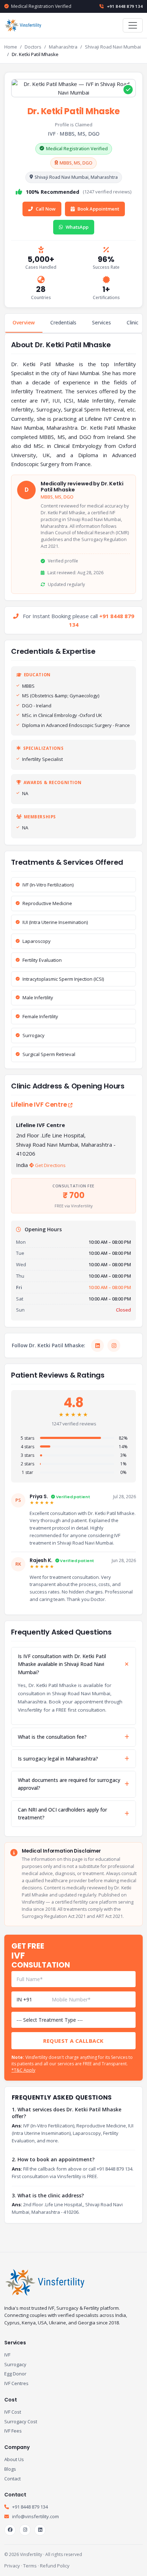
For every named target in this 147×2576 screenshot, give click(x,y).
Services (102, 322)
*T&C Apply (23, 2070)
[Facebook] (10, 2530)
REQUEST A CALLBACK (73, 2041)
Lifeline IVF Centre (40, 1105)
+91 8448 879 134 (124, 6)
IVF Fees (13, 2431)
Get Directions (50, 1165)
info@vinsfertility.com (35, 2516)
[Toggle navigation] (133, 25)
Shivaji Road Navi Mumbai (113, 47)
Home (11, 47)
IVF (7, 2355)
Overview (24, 322)
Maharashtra (63, 47)
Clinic (133, 322)
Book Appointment (98, 209)
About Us (14, 2459)
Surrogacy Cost (21, 2421)
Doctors (33, 47)
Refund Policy (55, 2566)
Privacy (12, 2566)
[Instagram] (114, 1345)
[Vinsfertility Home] (24, 25)
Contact (12, 2479)
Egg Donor (15, 2374)
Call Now (46, 209)
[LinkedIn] (97, 1345)
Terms (30, 2566)
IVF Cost (13, 2412)
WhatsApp (77, 227)
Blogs (10, 2469)
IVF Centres (16, 2383)
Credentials (63, 322)
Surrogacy (15, 2364)
